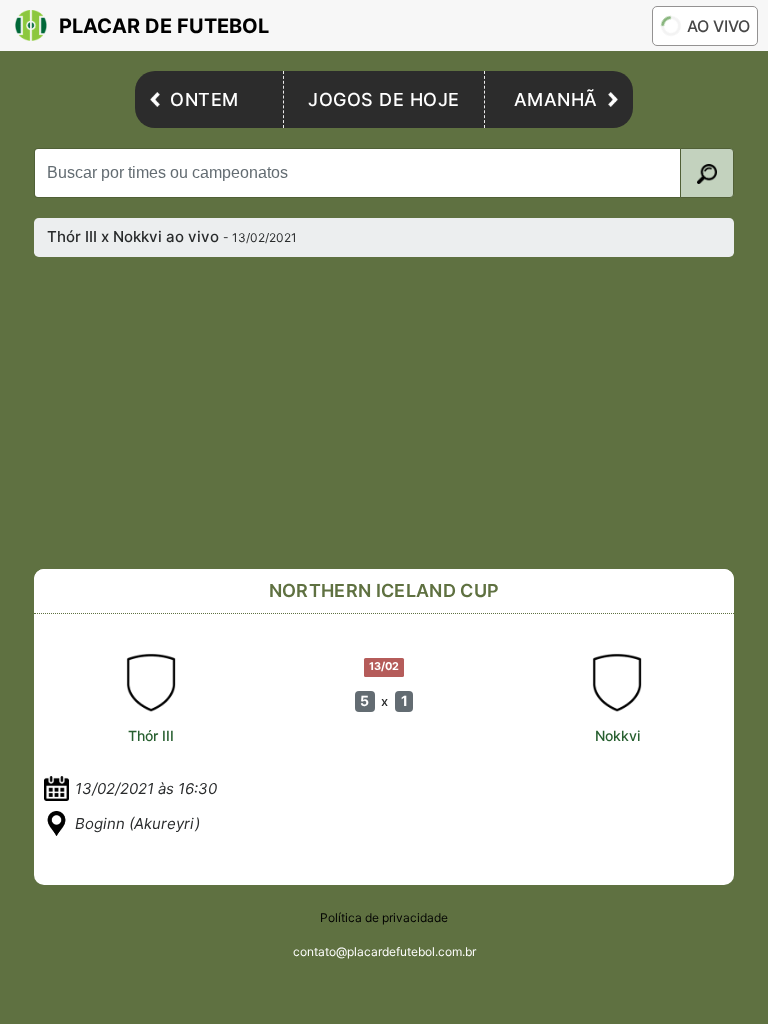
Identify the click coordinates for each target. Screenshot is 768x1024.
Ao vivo (718, 26)
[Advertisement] (384, 413)
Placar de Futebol (164, 26)
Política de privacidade (384, 917)
